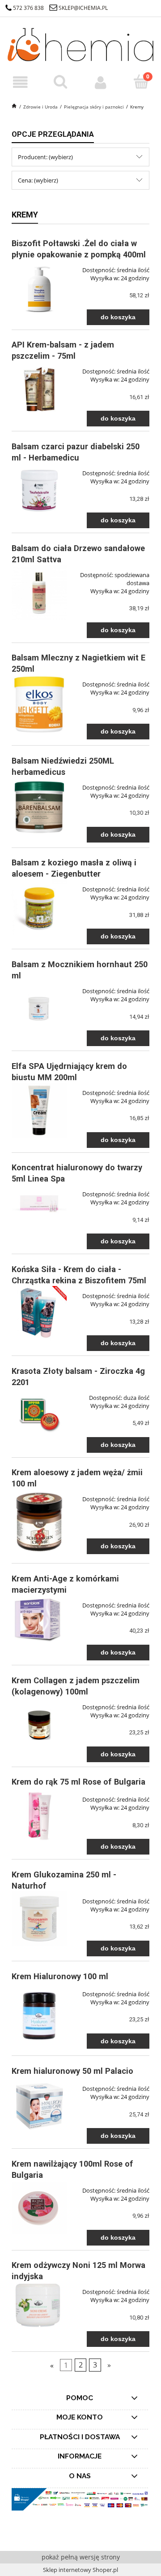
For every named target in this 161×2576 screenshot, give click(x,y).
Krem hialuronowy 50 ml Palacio (72, 2071)
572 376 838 (28, 8)
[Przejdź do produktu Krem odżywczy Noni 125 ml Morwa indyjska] (39, 2306)
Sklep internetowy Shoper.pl (80, 2570)
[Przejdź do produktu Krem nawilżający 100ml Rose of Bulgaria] (39, 2208)
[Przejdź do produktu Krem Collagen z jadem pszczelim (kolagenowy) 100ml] (39, 1725)
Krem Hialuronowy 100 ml (60, 1976)
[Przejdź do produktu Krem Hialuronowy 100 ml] (39, 2014)
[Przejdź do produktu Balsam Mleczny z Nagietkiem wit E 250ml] (39, 704)
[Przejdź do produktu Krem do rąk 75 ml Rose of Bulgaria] (39, 1817)
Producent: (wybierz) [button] (45, 157)
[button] (20, 83)
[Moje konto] (101, 83)
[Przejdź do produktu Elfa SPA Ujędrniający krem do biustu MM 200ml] (39, 1110)
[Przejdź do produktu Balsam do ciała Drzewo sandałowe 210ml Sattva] (39, 593)
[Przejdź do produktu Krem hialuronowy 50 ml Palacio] (39, 2106)
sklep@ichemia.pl (83, 8)
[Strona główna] (80, 43)
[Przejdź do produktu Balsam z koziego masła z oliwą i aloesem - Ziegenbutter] (39, 907)
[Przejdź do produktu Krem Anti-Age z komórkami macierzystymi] (39, 1620)
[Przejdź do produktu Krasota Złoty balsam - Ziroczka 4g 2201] (39, 1415)
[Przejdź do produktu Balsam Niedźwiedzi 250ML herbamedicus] (39, 807)
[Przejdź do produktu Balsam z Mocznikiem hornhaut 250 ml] (39, 1009)
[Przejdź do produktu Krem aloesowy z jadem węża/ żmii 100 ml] (39, 1521)
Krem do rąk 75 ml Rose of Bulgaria (78, 1782)
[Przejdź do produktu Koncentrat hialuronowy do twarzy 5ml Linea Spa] (39, 1203)
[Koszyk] (141, 82)
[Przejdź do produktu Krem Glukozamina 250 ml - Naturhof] (39, 1919)
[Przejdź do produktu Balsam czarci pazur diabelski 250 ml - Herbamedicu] (39, 489)
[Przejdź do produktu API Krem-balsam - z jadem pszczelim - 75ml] (39, 389)
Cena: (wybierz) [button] (38, 180)
